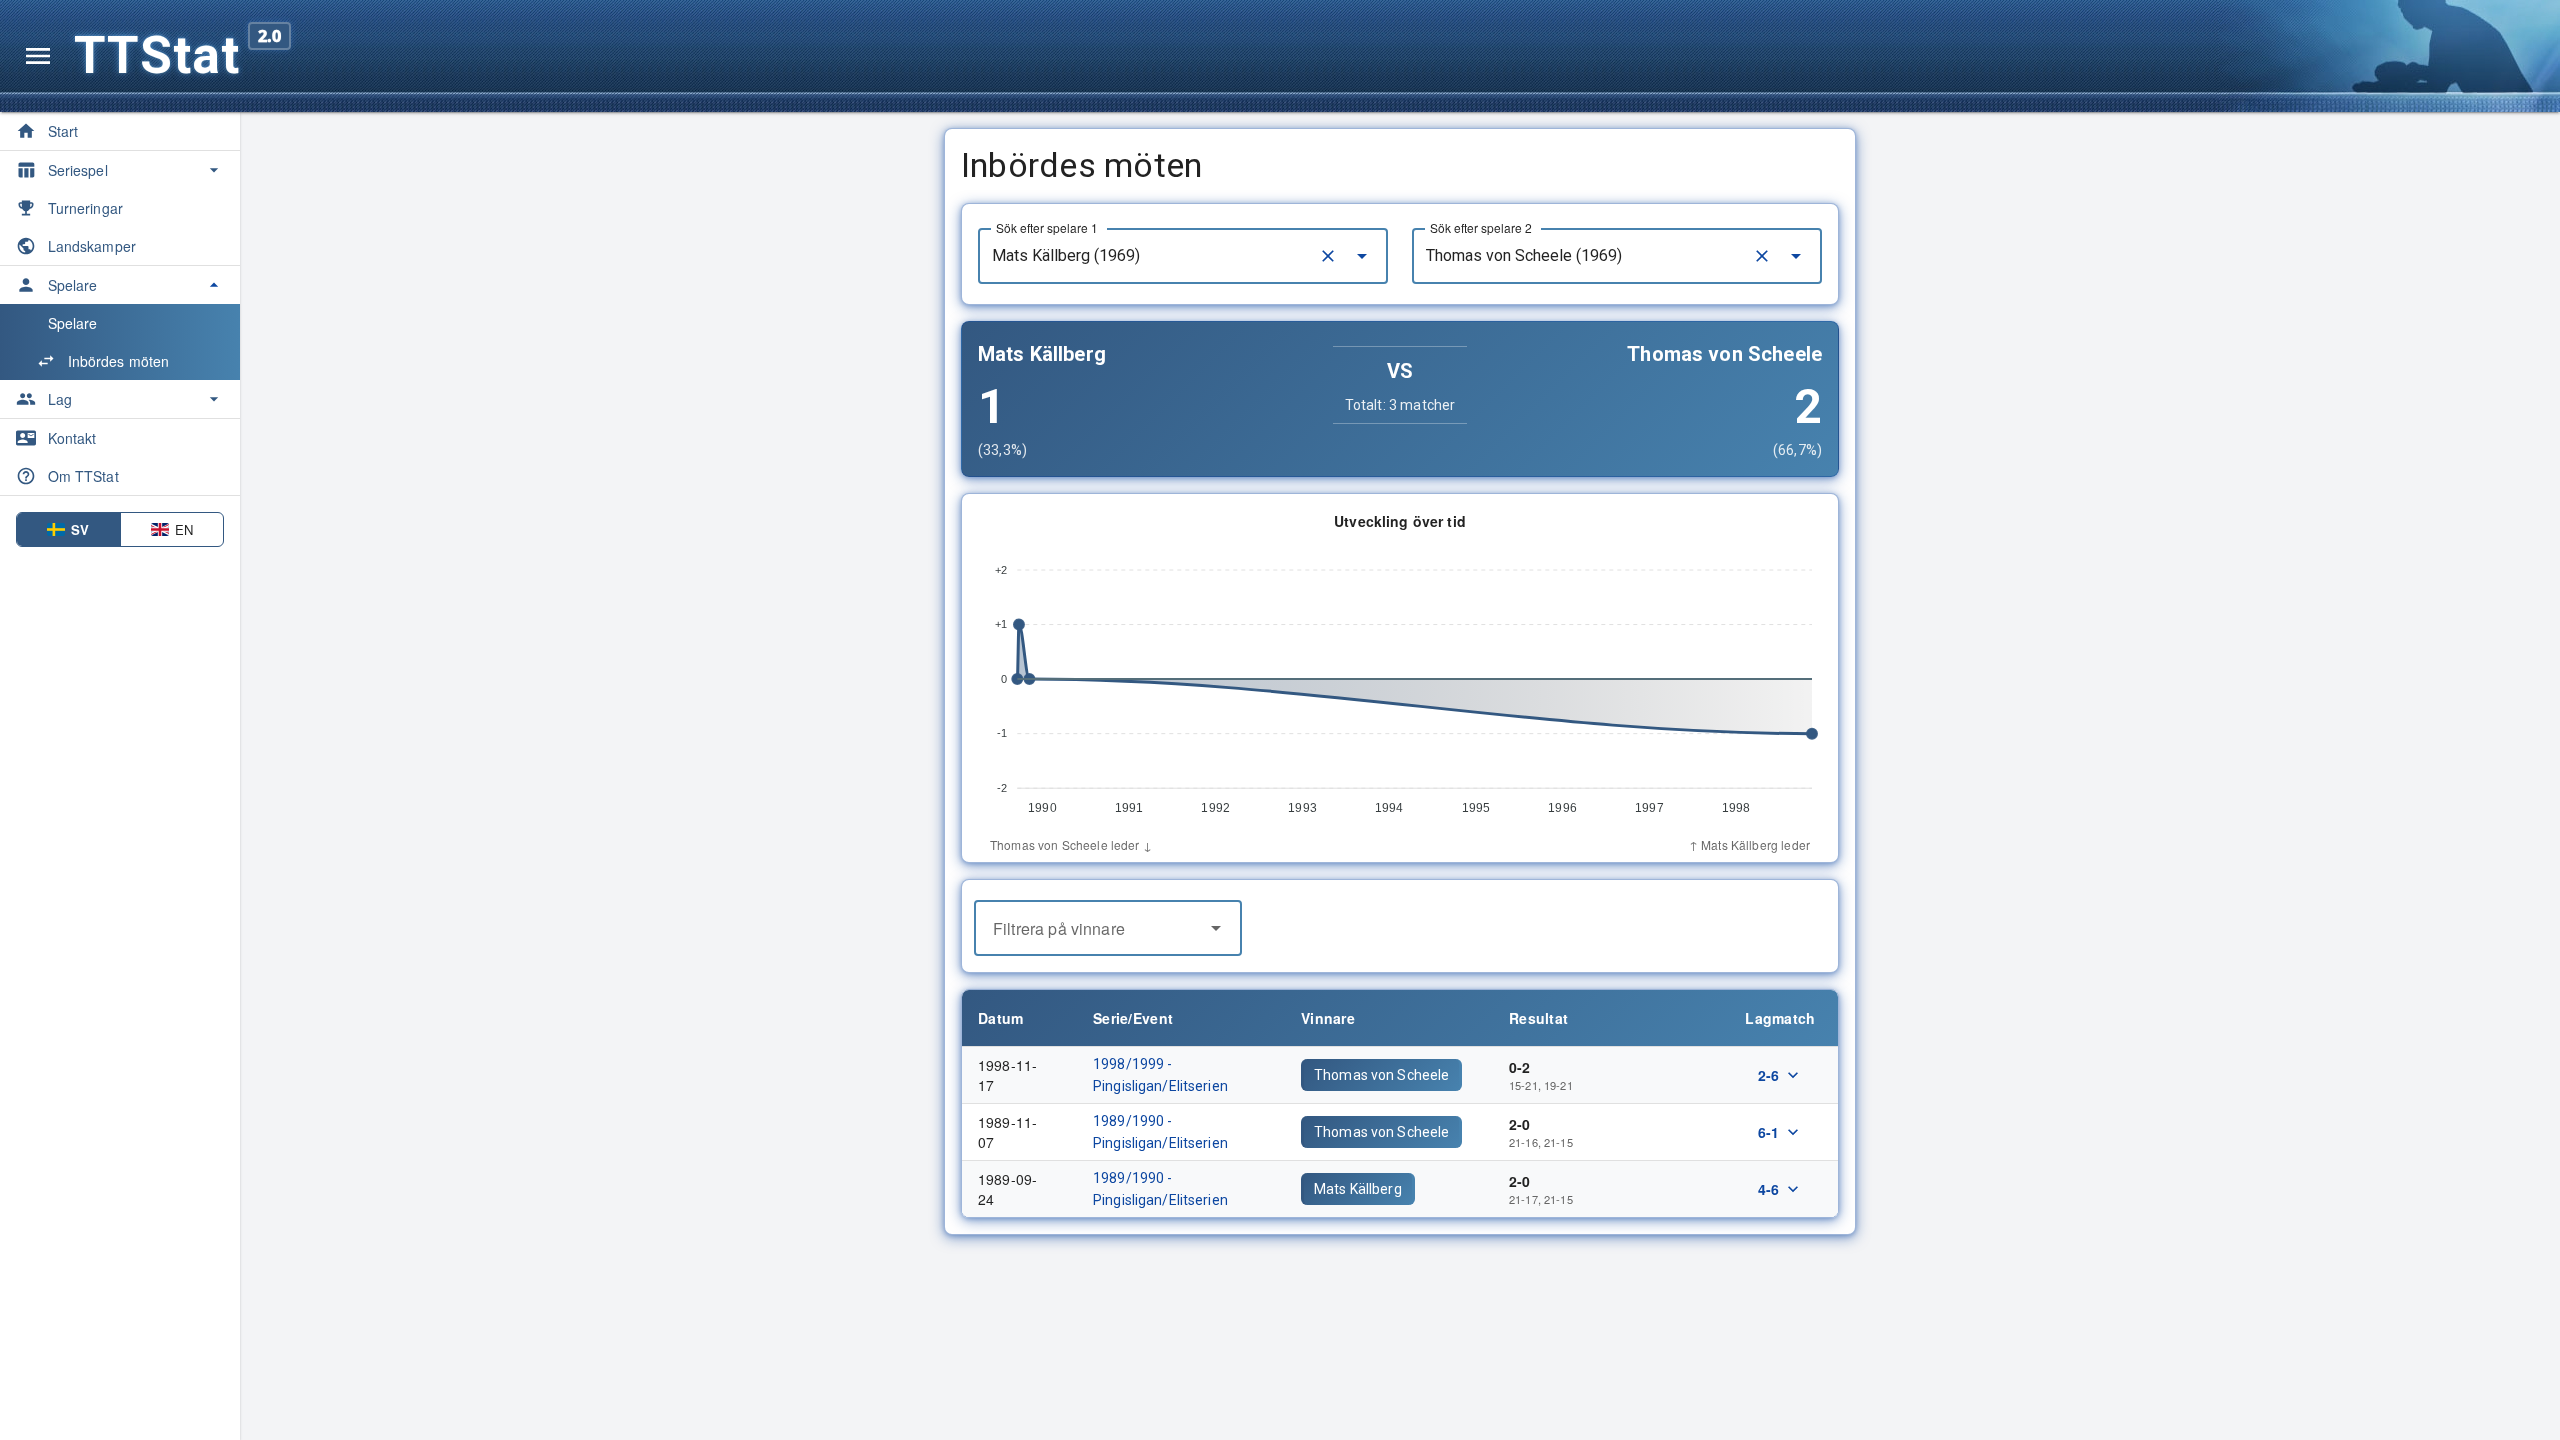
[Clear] (1328, 256)
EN (184, 529)
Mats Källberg (1358, 1189)
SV (80, 529)
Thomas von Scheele (1381, 1075)
